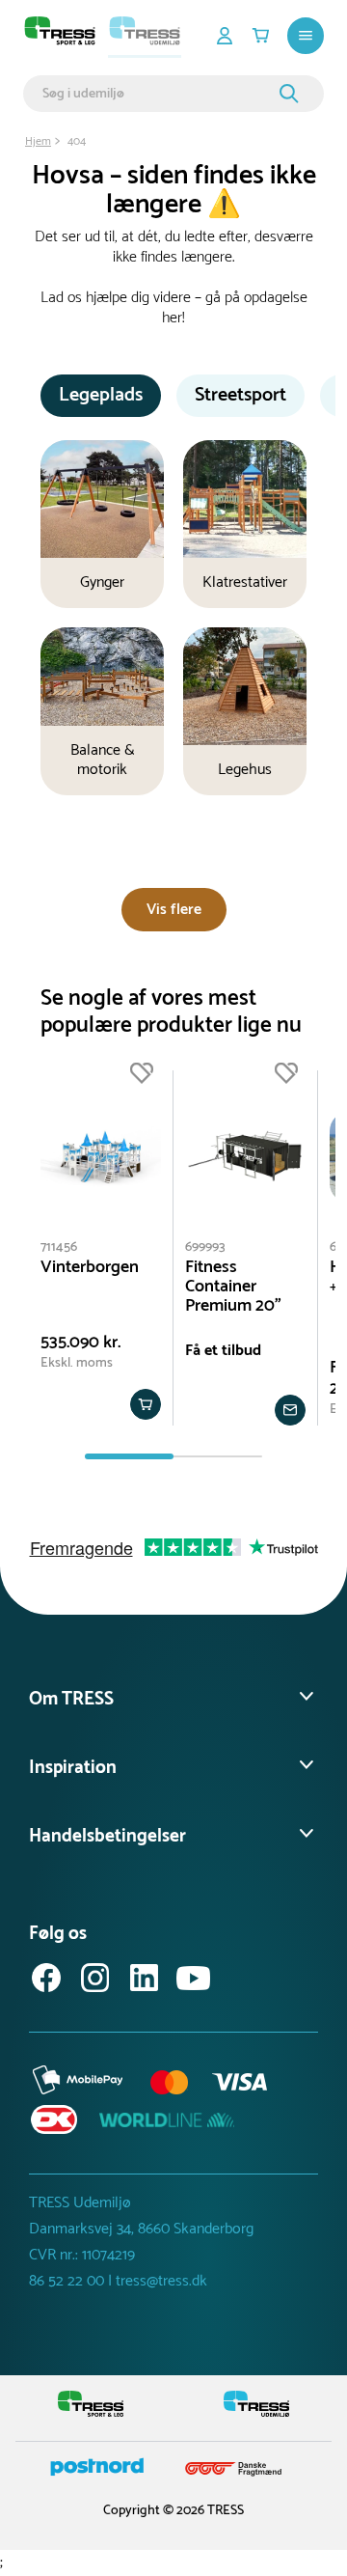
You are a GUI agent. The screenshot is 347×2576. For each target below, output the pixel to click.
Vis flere (174, 910)
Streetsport (240, 395)
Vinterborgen (90, 1267)
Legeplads (101, 395)
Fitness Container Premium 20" (233, 1287)
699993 (205, 1247)
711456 (59, 1247)
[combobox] (158, 94)
